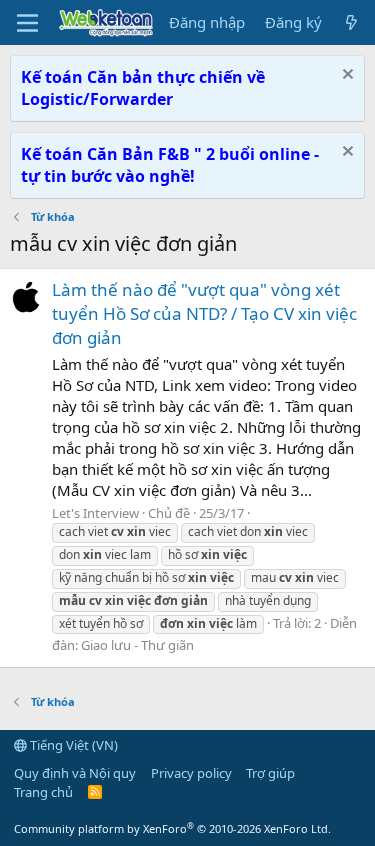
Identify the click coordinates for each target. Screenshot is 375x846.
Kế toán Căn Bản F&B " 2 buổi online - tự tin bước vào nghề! (170, 165)
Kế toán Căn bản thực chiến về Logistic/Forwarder (143, 88)
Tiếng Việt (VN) (72, 745)
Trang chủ (43, 792)
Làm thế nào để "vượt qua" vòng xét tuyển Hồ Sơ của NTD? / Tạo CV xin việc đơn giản (204, 313)
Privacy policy (191, 773)
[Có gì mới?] (351, 22)
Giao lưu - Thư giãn (137, 645)
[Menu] (27, 23)
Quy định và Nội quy (75, 773)
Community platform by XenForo (172, 828)
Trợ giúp (270, 773)
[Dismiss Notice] (345, 76)
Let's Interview (95, 513)
